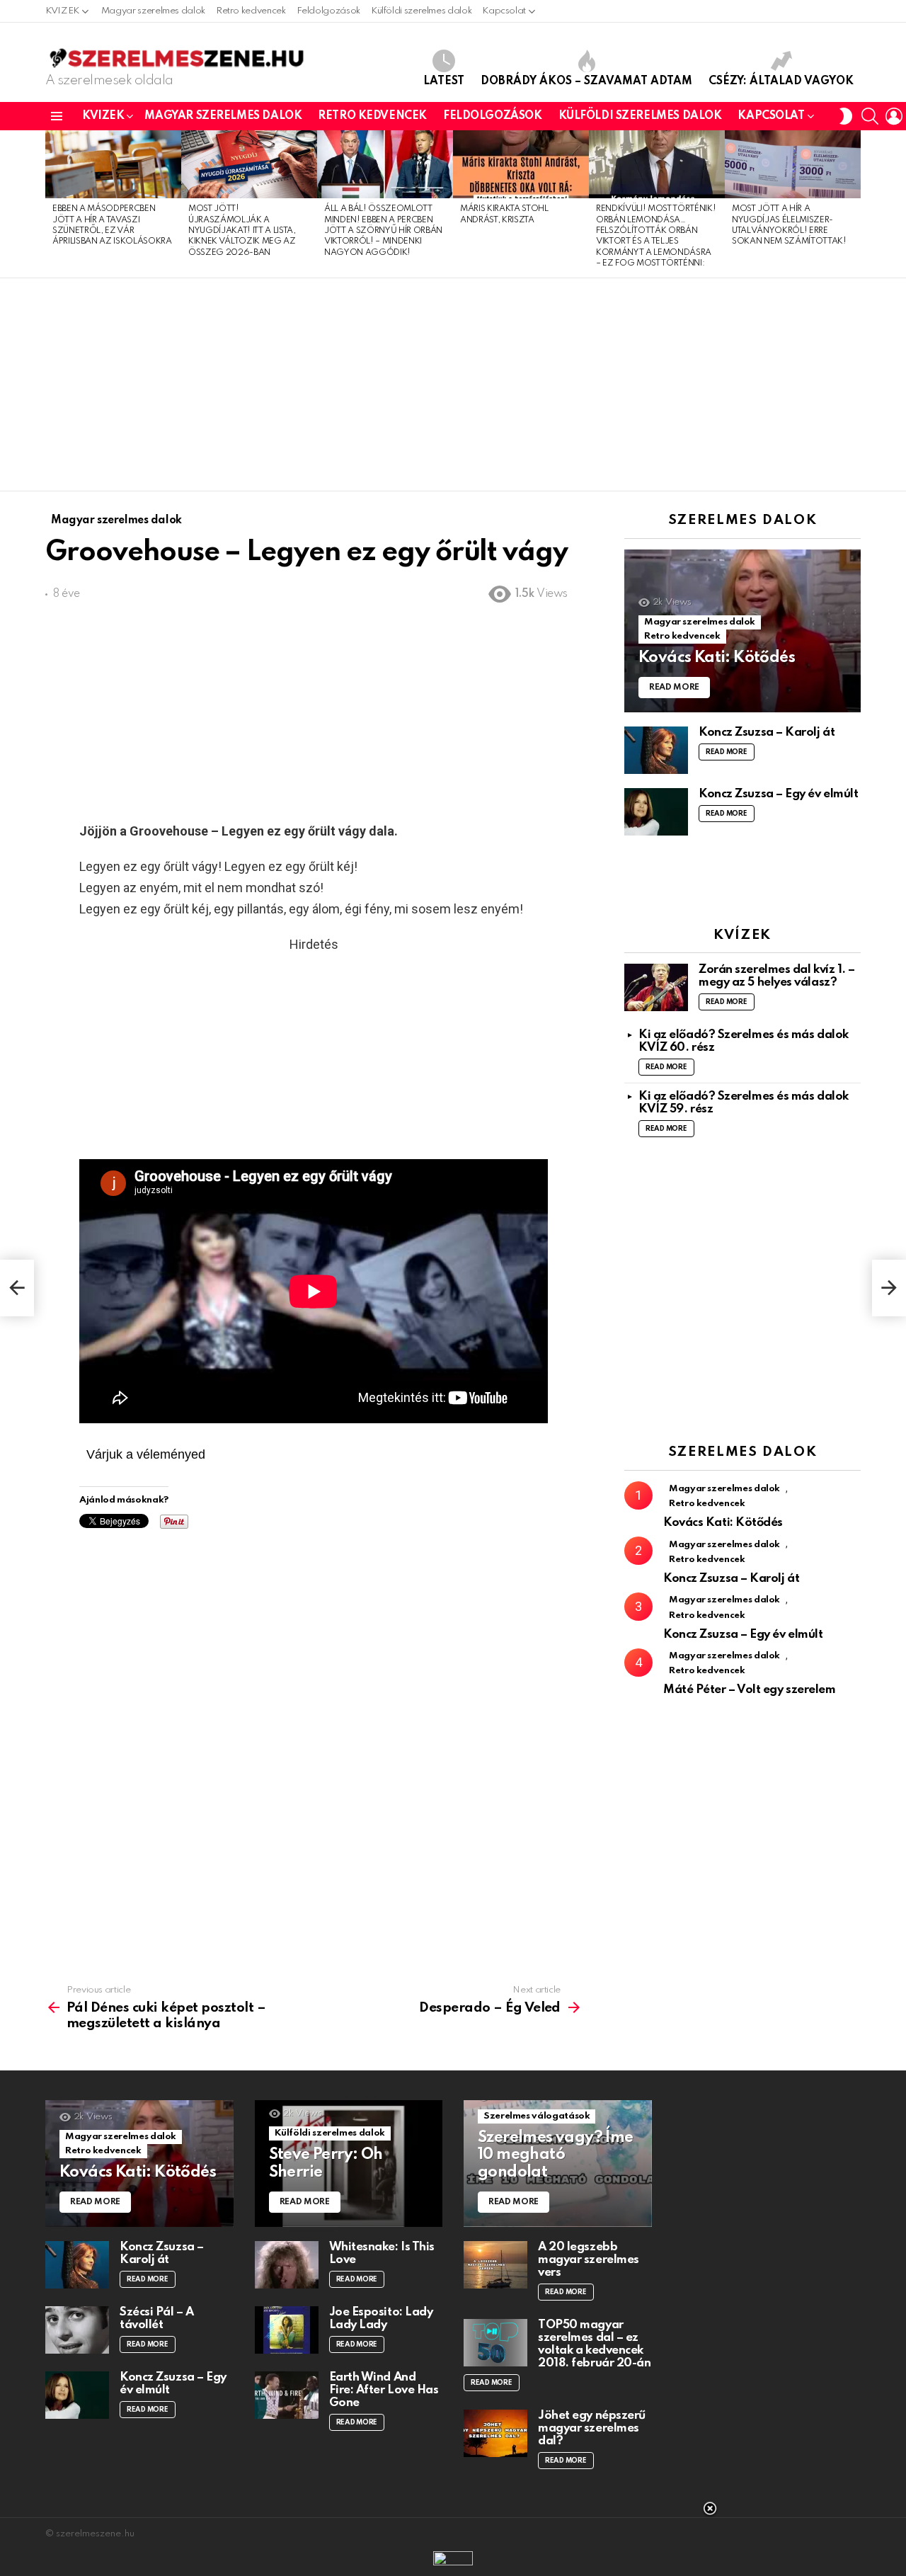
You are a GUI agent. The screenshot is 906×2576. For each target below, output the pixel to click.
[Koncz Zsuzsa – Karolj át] (656, 750)
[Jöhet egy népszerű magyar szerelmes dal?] (495, 2433)
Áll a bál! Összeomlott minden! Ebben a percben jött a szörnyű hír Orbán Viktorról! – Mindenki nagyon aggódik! (383, 231)
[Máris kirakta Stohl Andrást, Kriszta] (521, 164)
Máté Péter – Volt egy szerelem (750, 1690)
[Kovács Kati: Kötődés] (742, 631)
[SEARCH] (870, 116)
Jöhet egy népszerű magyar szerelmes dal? (592, 2428)
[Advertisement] (453, 384)
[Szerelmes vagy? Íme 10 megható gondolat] (558, 2164)
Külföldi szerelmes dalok (421, 11)
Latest (444, 81)
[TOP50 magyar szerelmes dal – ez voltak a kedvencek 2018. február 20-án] (495, 2343)
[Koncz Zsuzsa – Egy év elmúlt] (656, 812)
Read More (727, 752)
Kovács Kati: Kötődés (723, 1523)
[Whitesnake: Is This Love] (287, 2265)
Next (854, 204)
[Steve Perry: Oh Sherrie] (349, 2164)
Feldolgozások (328, 11)
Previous (52, 204)
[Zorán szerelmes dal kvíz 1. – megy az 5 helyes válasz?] (656, 987)
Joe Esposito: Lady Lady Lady (381, 2319)
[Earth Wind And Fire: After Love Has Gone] (287, 2395)
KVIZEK (62, 11)
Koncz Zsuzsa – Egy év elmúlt (778, 794)
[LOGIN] (894, 116)
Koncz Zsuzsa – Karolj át (767, 733)
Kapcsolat (504, 11)
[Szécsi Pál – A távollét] (77, 2330)
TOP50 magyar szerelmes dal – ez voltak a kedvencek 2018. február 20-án (594, 2344)
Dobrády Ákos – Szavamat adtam (586, 81)
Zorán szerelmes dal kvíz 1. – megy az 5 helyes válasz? (777, 976)
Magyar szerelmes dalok (153, 11)
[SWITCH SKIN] (846, 116)
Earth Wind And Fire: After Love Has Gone (384, 2390)
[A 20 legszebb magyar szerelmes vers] (495, 2265)
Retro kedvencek (251, 11)
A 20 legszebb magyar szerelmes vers (589, 2260)
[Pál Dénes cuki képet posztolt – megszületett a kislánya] (17, 1288)
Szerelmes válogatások (537, 2116)
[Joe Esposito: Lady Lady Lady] (287, 2330)
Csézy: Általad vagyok (781, 81)
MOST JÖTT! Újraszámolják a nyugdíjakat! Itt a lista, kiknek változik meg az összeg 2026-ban (242, 231)
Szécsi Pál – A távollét (157, 2319)
